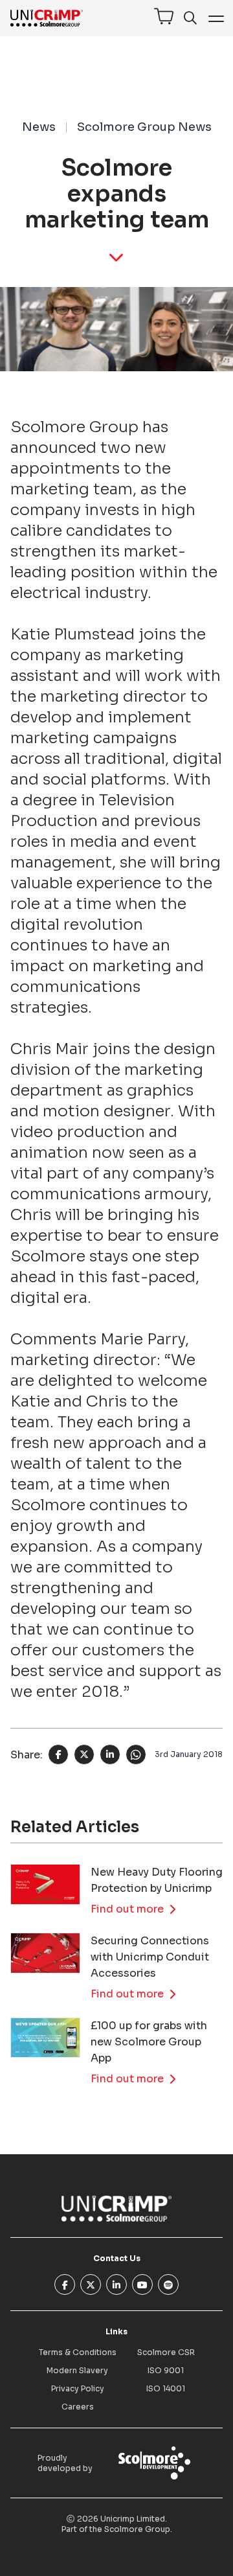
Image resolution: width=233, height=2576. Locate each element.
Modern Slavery (77, 2370)
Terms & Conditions (78, 2352)
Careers (78, 2407)
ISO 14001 (166, 2388)
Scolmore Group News (144, 127)
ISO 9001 (166, 2370)
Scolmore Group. (138, 2529)
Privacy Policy (78, 2388)
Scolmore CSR (166, 2352)
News (39, 127)
